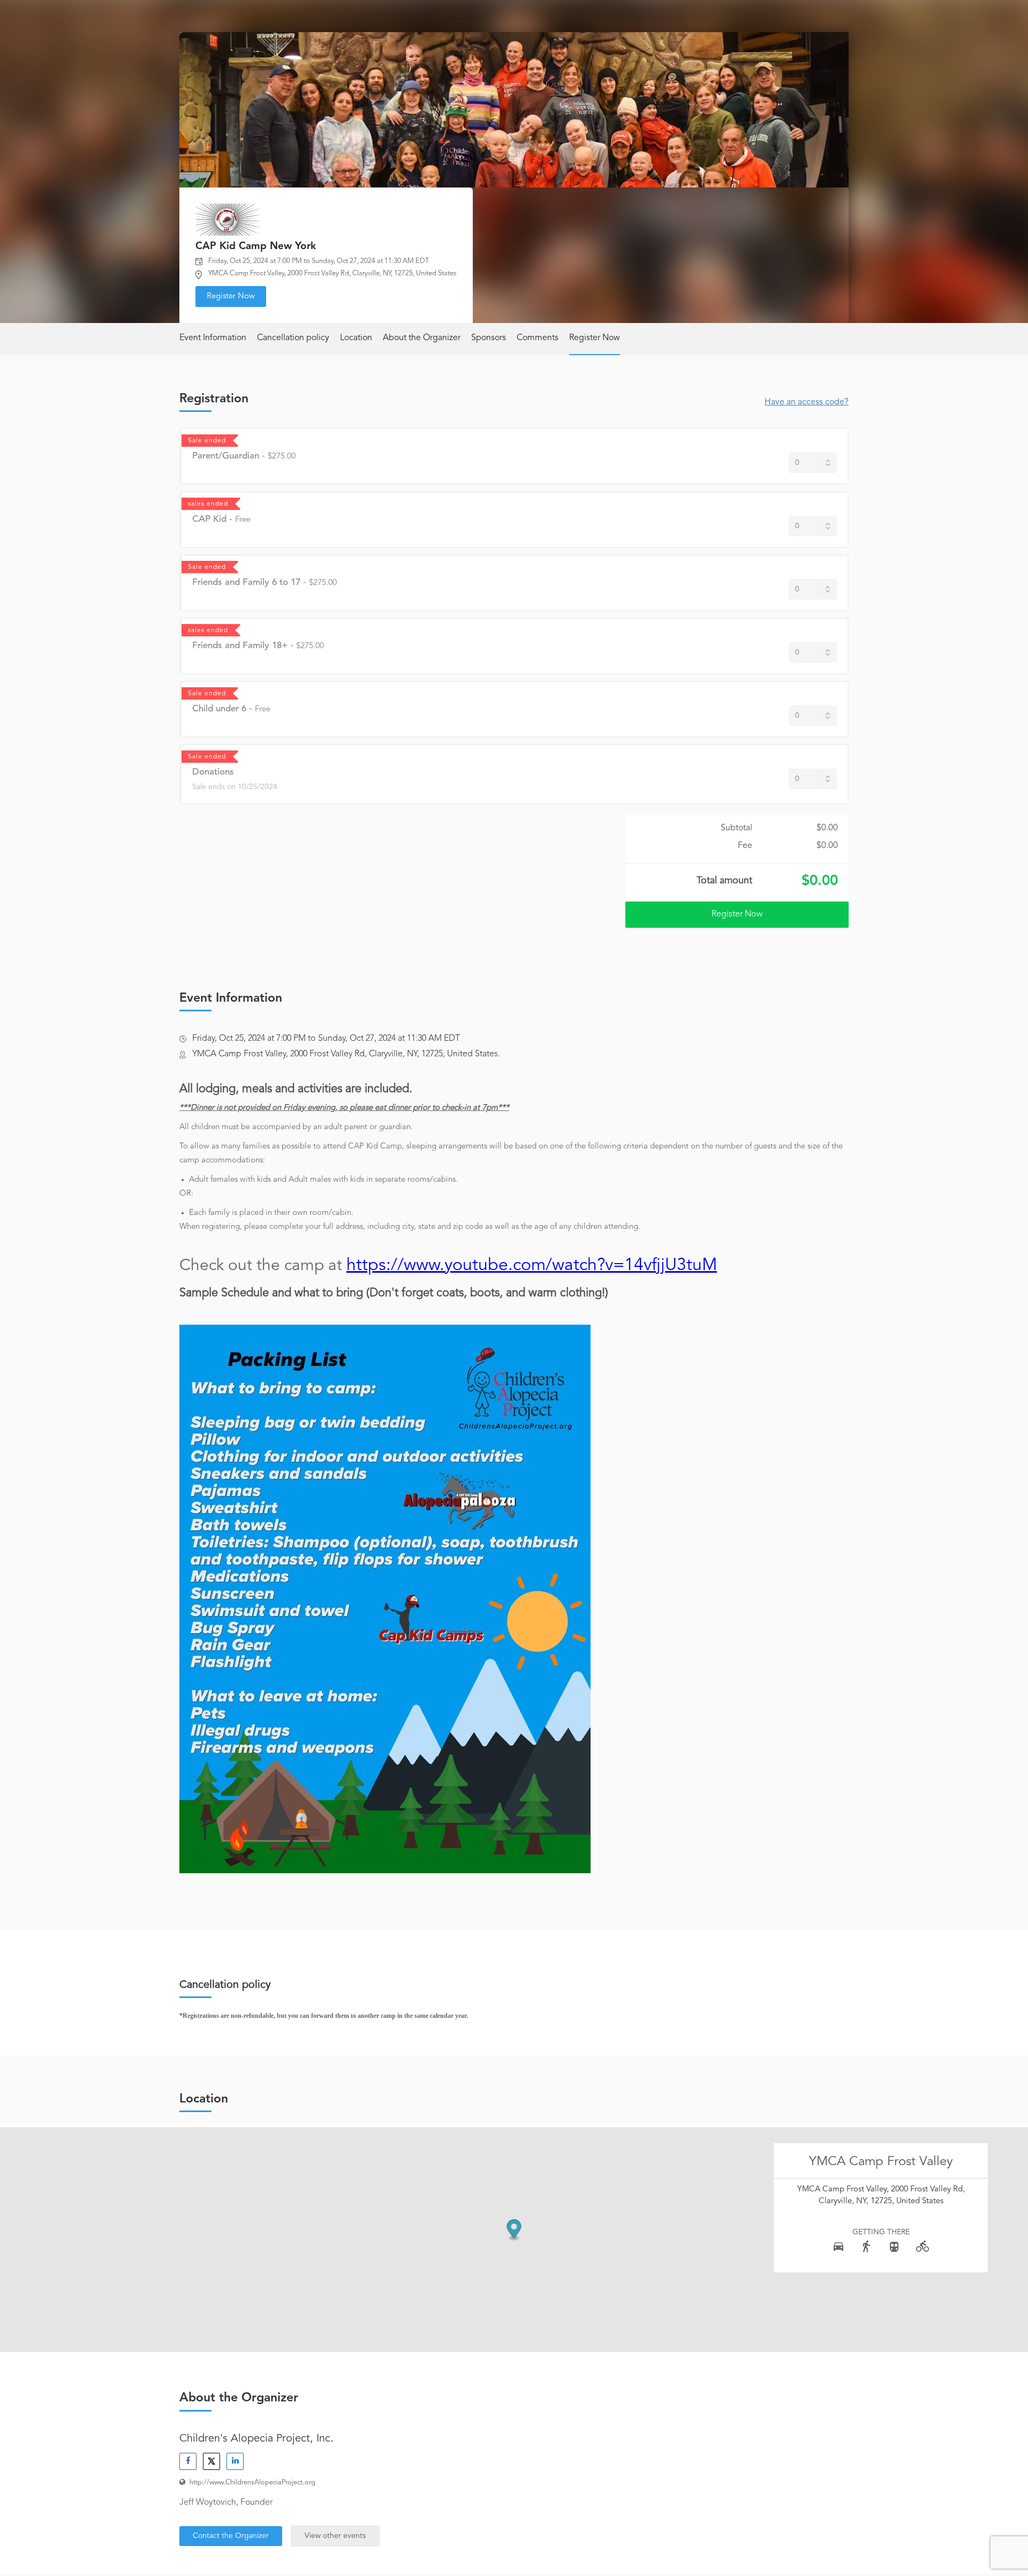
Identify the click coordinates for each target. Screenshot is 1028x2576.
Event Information (213, 338)
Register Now (231, 296)
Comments (538, 338)
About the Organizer (422, 338)
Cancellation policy (293, 338)
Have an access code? (807, 402)
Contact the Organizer (231, 2536)
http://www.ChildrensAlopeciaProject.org (252, 2483)
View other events (335, 2536)
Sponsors (489, 338)
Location (356, 338)
